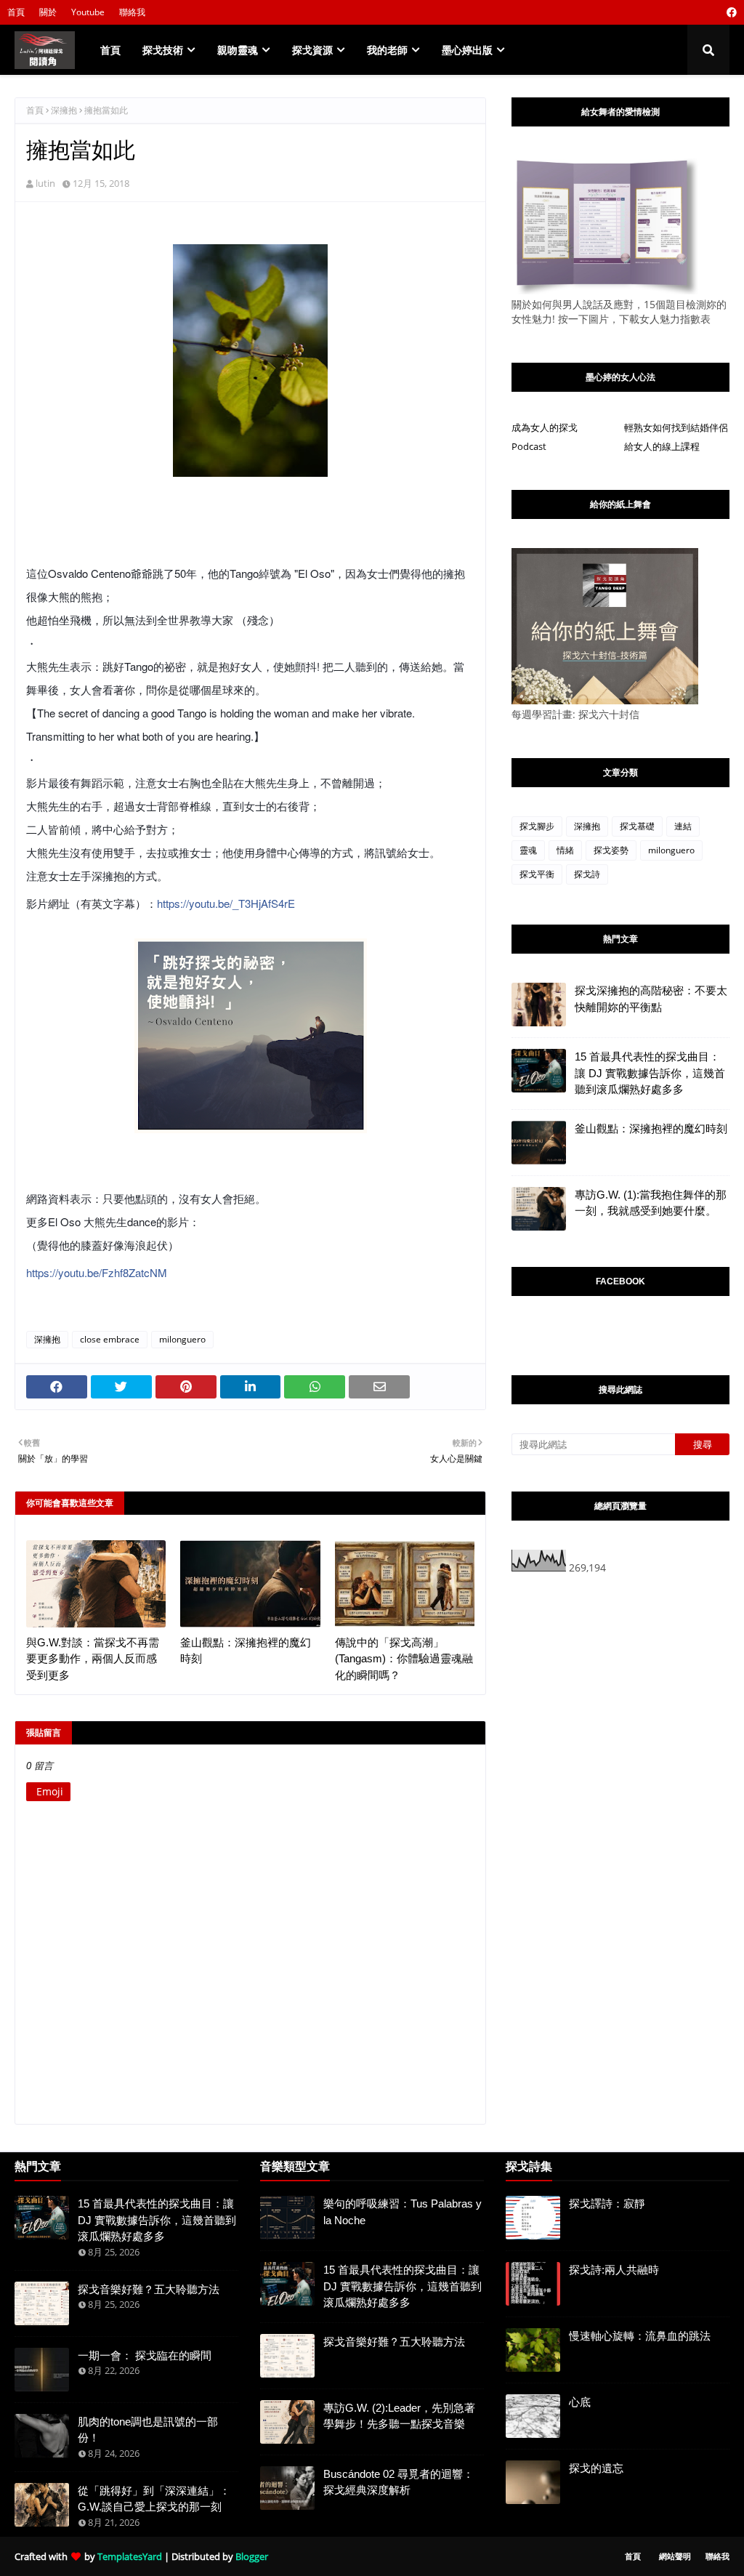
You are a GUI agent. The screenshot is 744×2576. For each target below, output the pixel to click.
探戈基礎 (637, 826)
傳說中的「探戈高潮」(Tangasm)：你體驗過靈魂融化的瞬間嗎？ (404, 1659)
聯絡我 (132, 12)
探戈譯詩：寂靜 (607, 2203)
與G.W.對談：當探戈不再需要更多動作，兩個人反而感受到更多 (93, 1659)
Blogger (252, 2556)
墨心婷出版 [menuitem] (467, 50)
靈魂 (528, 850)
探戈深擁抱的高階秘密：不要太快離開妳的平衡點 (651, 999)
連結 (683, 826)
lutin (45, 183)
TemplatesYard (130, 2556)
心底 (580, 2402)
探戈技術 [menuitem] (163, 50)
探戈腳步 (537, 826)
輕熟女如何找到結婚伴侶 (676, 427)
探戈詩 (587, 874)
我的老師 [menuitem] (387, 50)
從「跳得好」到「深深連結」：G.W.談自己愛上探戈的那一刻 (154, 2499)
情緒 (565, 850)
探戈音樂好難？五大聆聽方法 (149, 2289)
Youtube (88, 12)
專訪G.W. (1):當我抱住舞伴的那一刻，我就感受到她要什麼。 (651, 1203)
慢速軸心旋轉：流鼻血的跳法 (640, 2336)
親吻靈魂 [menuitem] (238, 50)
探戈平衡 (537, 874)
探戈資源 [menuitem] (312, 50)
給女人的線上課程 (662, 446)
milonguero (182, 1339)
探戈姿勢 (611, 850)
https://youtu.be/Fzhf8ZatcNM (97, 1272)
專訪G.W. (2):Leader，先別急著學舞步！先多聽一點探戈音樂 (399, 2416)
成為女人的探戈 (545, 427)
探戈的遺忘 (596, 2468)
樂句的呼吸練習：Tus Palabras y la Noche (403, 2212)
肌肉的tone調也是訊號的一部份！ (148, 2430)
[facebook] (730, 12)
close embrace (110, 1339)
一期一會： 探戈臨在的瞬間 (145, 2355)
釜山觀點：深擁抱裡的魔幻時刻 (246, 1651)
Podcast (529, 446)
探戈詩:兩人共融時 (614, 2270)
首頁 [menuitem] (110, 50)
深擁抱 (64, 110)
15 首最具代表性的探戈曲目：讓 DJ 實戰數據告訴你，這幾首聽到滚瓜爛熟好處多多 (650, 1073)
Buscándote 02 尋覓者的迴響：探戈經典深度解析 (399, 2482)
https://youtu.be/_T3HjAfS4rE (226, 903)
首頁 (16, 12)
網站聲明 (675, 2556)
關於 (48, 12)
